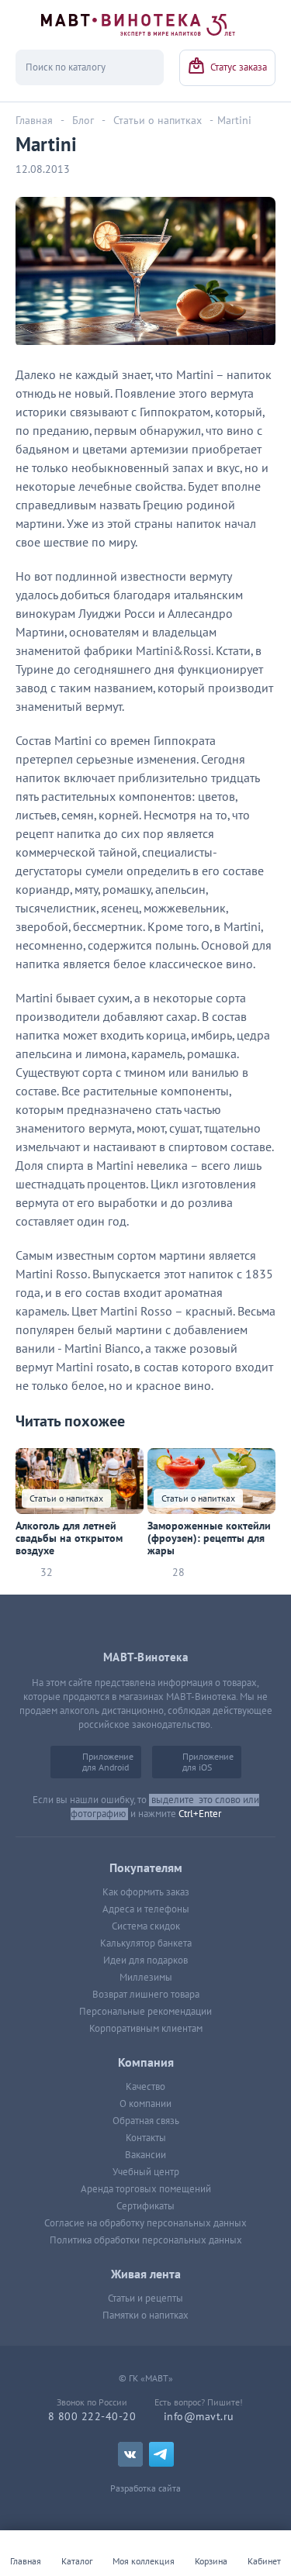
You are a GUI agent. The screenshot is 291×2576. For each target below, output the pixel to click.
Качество (145, 2087)
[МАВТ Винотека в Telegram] (161, 2454)
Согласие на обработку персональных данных (145, 2223)
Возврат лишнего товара (146, 1995)
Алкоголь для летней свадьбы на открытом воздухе (69, 1539)
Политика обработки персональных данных (146, 2240)
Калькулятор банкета (146, 1943)
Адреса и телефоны (146, 1909)
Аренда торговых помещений (146, 2189)
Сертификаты (145, 2206)
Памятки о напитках (145, 2316)
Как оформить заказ (146, 1892)
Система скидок (146, 1926)
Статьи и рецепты (145, 2298)
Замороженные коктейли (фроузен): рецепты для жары (209, 1539)
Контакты (146, 2138)
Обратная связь (146, 2121)
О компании (145, 2104)
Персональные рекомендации (145, 2012)
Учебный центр (146, 2172)
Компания (146, 2063)
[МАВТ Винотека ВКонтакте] (130, 2454)
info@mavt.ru (199, 2417)
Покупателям (146, 1868)
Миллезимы (146, 1978)
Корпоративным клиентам (146, 2029)
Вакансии (145, 2155)
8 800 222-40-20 (92, 2417)
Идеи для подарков (145, 1960)
